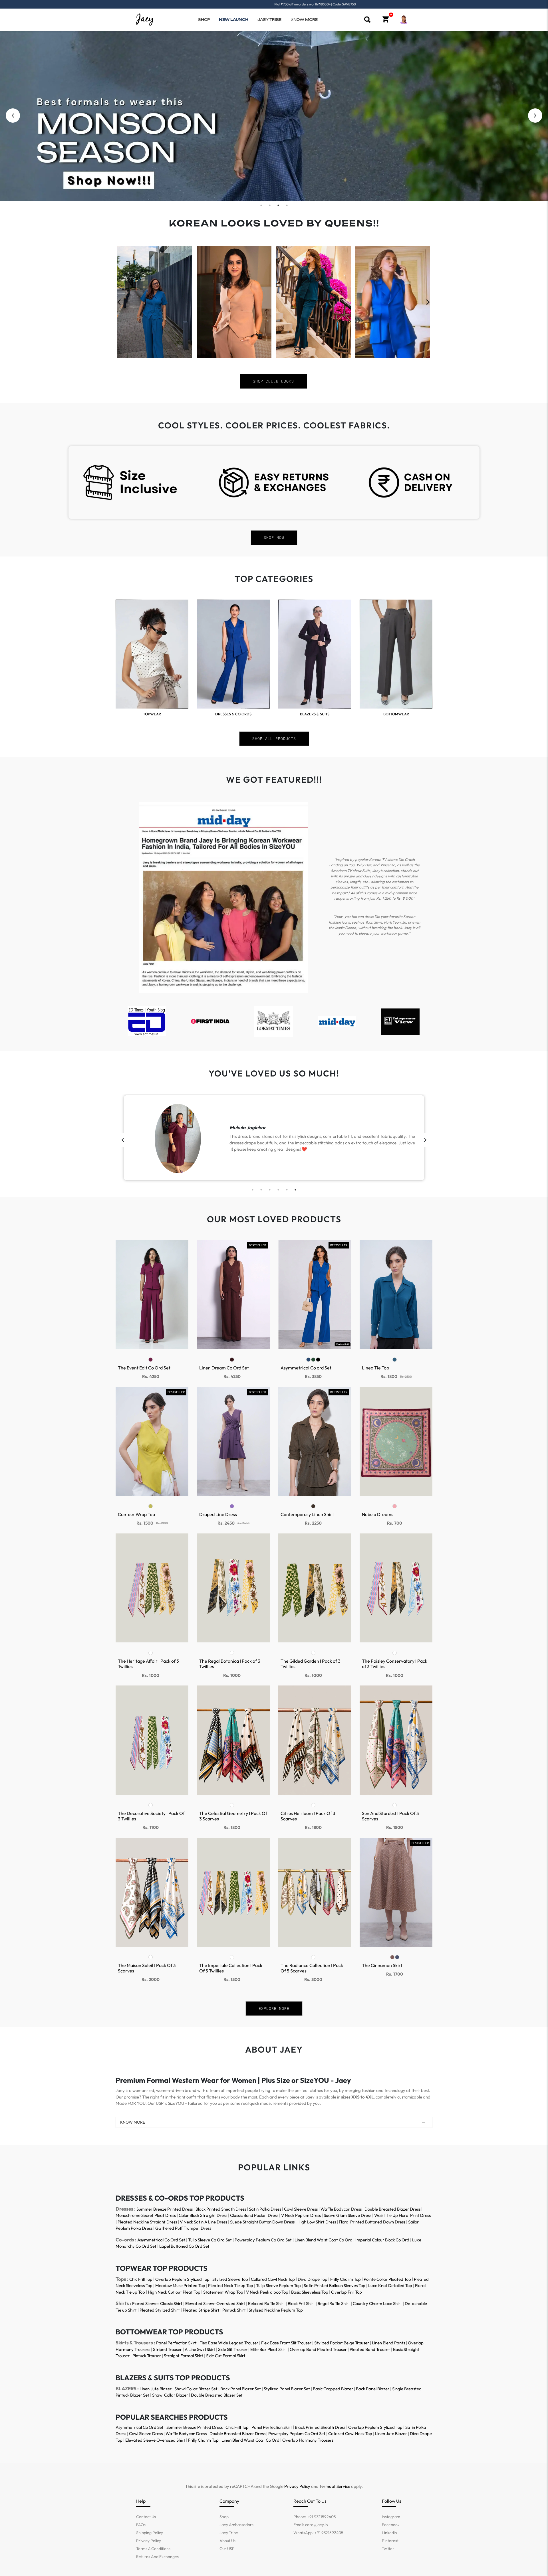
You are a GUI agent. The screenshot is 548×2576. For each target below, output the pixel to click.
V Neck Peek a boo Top (267, 2292)
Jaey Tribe (269, 20)
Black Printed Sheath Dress (221, 2209)
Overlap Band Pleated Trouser (318, 2349)
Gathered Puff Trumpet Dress (183, 2228)
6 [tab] (295, 1190)
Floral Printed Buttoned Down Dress (372, 2222)
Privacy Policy (297, 2486)
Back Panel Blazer (373, 2389)
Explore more (274, 2009)
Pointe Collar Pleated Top (387, 2279)
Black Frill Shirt (301, 2303)
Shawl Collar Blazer (170, 2395)
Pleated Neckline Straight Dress (147, 2222)
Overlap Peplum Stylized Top (182, 2279)
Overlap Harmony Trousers (308, 2440)
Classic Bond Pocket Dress (254, 2215)
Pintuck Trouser (147, 2356)
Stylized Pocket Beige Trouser (342, 2343)
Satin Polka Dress (265, 2209)
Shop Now (274, 538)
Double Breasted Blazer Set (217, 2395)
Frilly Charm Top (345, 2279)
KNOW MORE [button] (133, 2122)
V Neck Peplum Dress (301, 2215)
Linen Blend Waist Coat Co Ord (324, 2240)
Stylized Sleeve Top (230, 2279)
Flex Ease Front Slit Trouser (286, 2343)
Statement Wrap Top (223, 2292)
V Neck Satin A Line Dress (204, 2222)
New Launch (234, 20)
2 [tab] (270, 205)
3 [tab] (278, 205)
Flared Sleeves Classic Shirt (157, 2303)
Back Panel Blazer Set (241, 2389)
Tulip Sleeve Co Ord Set (210, 2240)
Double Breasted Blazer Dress (392, 2209)
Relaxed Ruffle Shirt (266, 2303)
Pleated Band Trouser (370, 2349)
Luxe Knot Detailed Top (390, 2285)
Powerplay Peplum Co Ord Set (263, 2240)
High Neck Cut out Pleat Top (174, 2292)
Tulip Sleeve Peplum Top (278, 2285)
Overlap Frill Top (346, 2292)
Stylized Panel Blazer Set (287, 2389)
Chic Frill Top (141, 2279)
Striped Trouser (167, 2349)
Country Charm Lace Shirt (377, 2303)
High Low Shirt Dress (317, 2222)
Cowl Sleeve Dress (301, 2209)
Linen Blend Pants (388, 2343)
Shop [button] (204, 20)
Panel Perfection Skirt (176, 2343)
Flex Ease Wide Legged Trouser (229, 2343)
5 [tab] (287, 1190)
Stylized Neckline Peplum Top (276, 2310)
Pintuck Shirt (234, 2310)
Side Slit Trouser (233, 2349)
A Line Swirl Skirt (200, 2349)
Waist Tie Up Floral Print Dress (402, 2215)
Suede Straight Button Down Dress (262, 2222)
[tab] (274, 2122)
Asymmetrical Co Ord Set (161, 2240)
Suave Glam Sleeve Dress (347, 2215)
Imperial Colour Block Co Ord (382, 2240)
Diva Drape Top (313, 2279)
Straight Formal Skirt (184, 2356)
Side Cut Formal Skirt (226, 2356)
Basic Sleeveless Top (310, 2292)
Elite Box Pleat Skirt (269, 2349)
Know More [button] (304, 20)
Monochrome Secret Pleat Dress (146, 2215)
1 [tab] (261, 205)
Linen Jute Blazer (156, 2389)
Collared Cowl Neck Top (273, 2279)
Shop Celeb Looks (273, 381)
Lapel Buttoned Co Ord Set (184, 2246)
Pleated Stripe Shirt (201, 2310)
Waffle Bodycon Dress (341, 2209)
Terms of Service (335, 2486)
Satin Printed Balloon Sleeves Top (335, 2285)
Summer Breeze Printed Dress (165, 2209)
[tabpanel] (274, 116)
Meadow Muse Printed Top (180, 2285)
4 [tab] (287, 205)
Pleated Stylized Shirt (160, 2310)
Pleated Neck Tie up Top (231, 2285)
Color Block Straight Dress (203, 2215)
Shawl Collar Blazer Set (196, 2389)
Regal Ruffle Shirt (334, 2303)
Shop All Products (274, 739)
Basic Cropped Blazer (333, 2389)
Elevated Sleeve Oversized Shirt (215, 2303)
